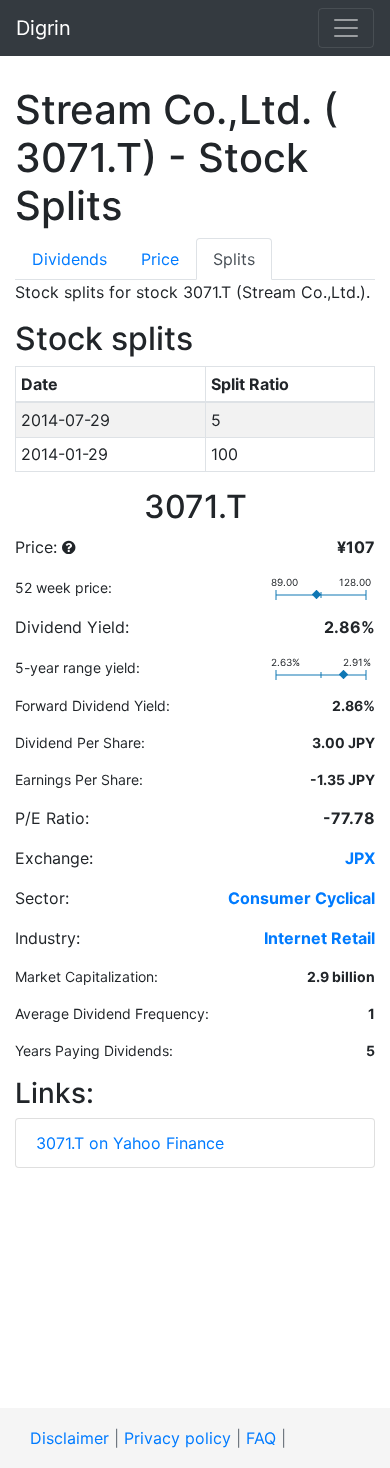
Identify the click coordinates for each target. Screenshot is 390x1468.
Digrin (43, 28)
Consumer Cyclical (301, 898)
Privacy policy (177, 1438)
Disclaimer (69, 1438)
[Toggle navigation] (346, 28)
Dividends (69, 259)
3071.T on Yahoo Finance (130, 1143)
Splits (234, 259)
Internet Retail (319, 938)
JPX (360, 858)
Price (160, 259)
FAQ (261, 1438)
